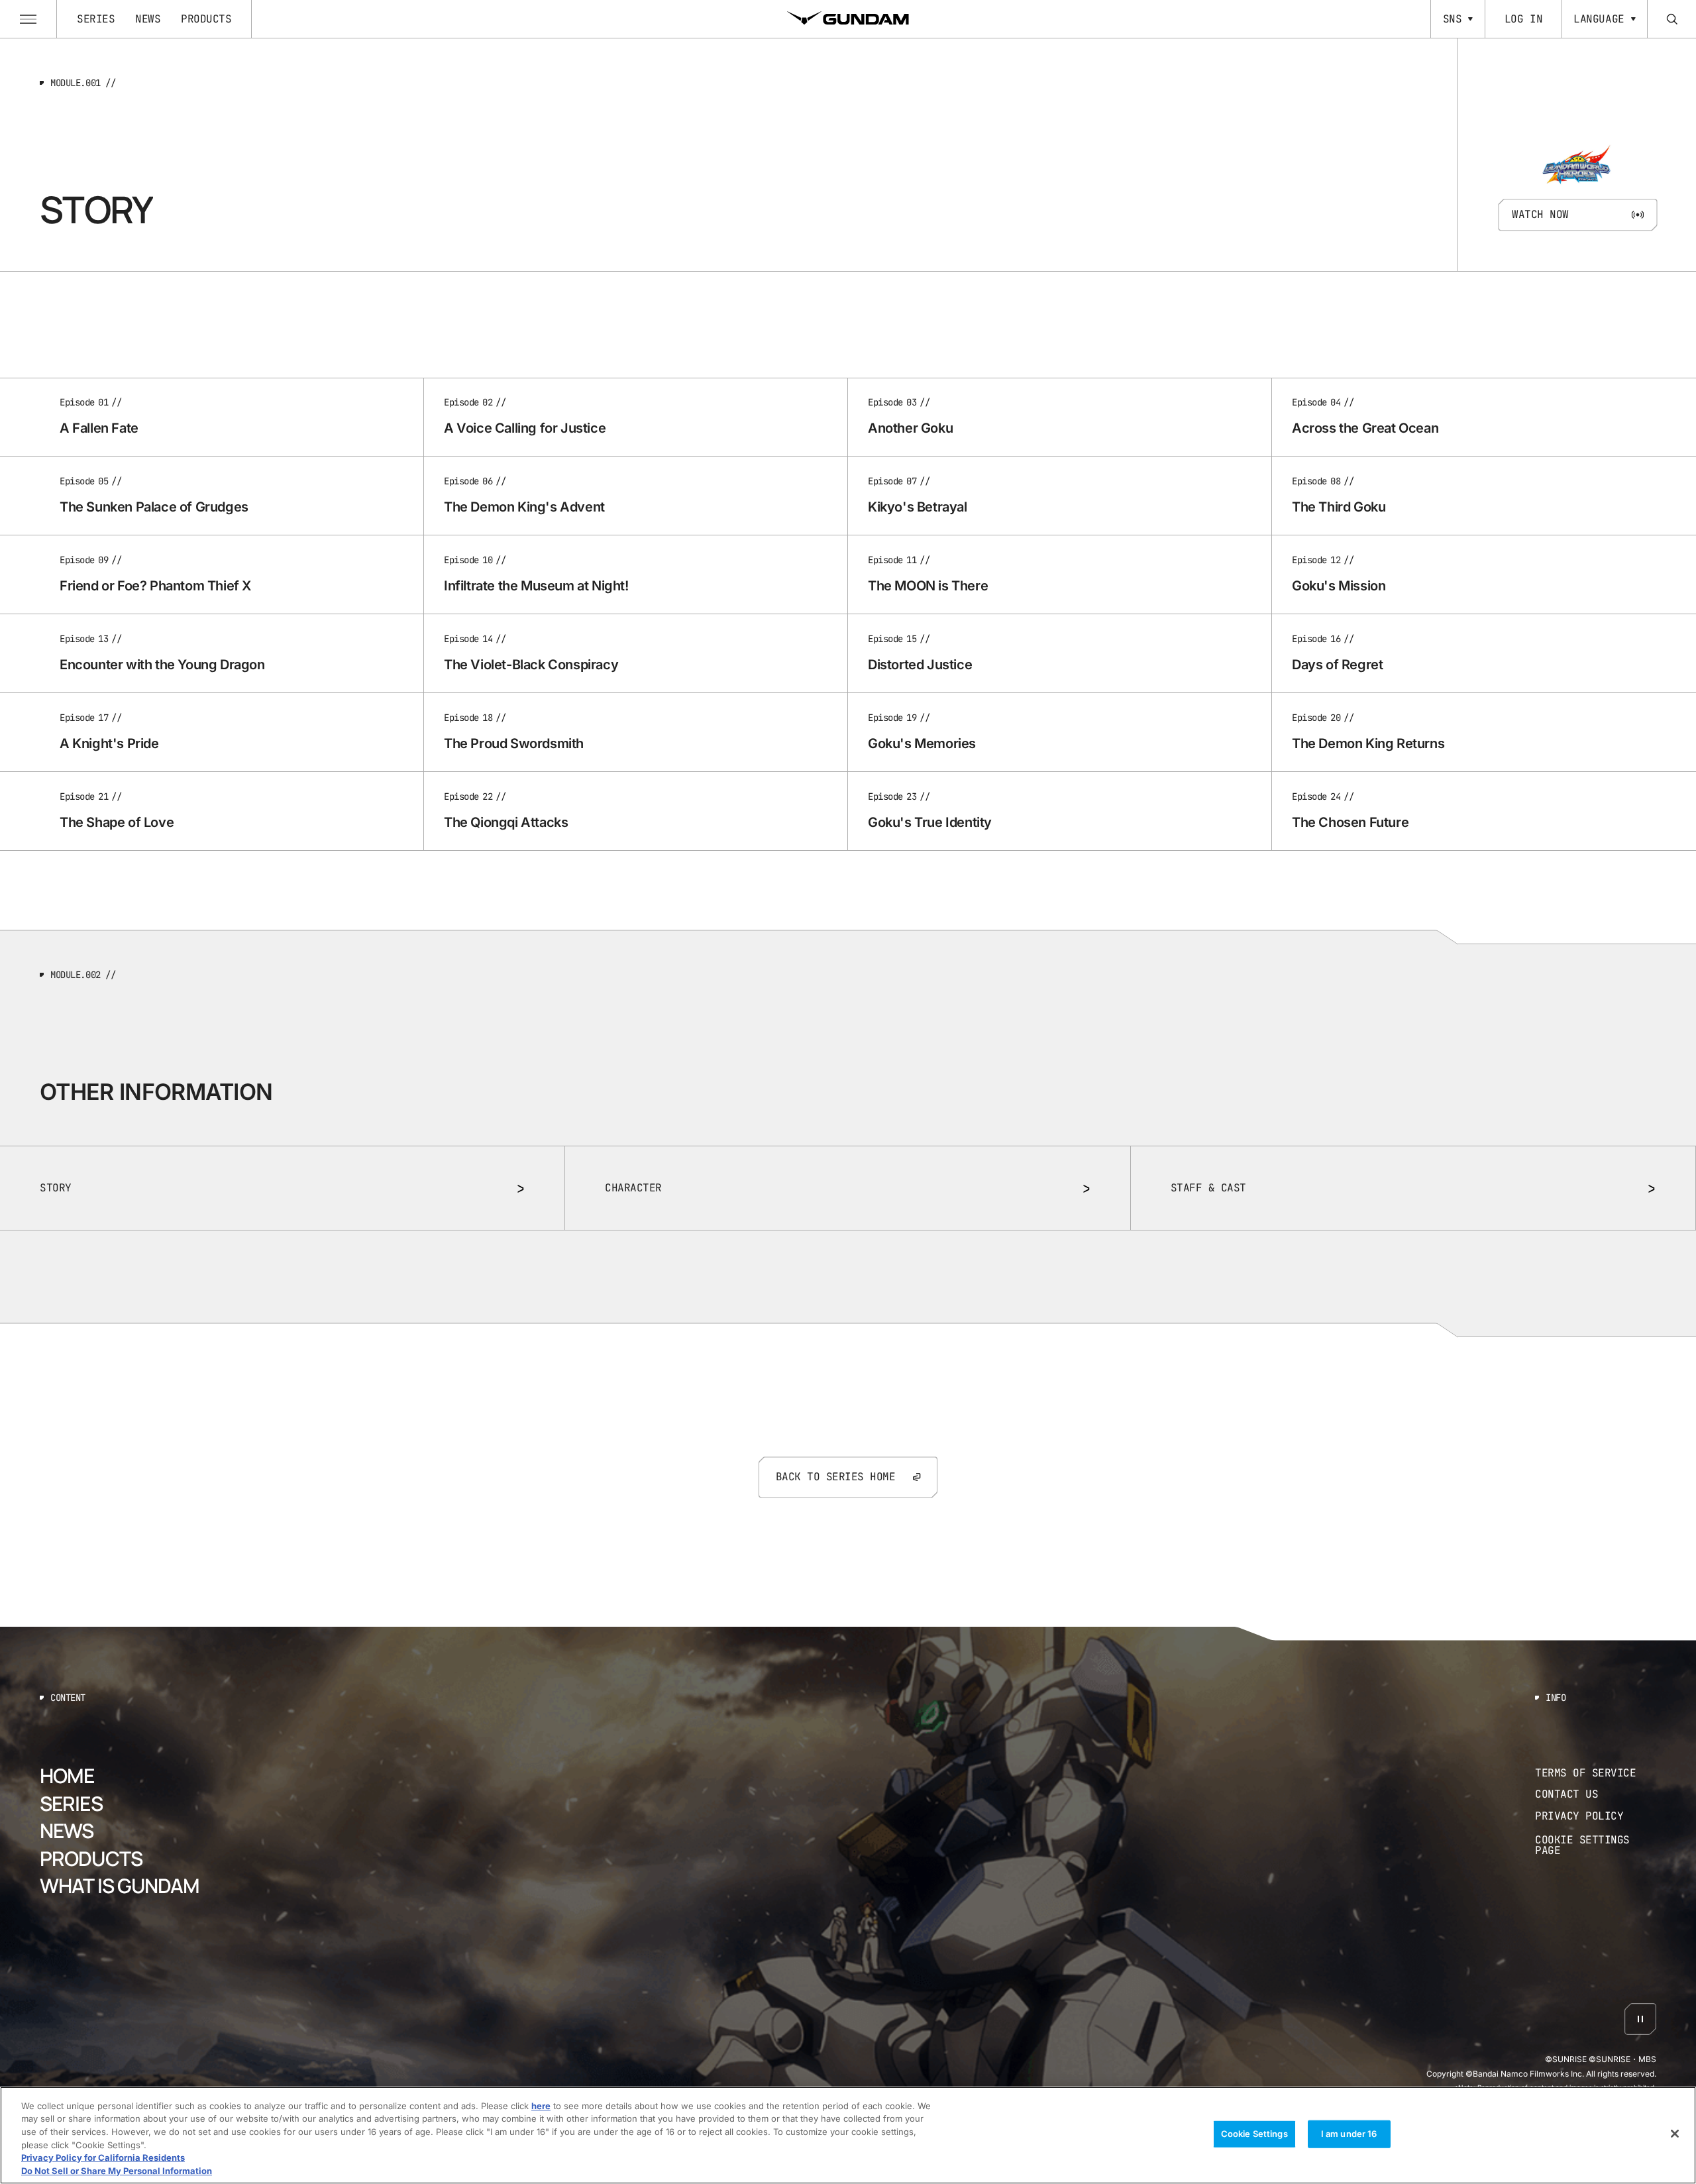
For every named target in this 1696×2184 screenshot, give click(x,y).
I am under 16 (1349, 2134)
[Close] (1675, 2134)
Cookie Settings (1254, 2134)
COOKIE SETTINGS (1596, 1845)
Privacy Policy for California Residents (103, 2157)
